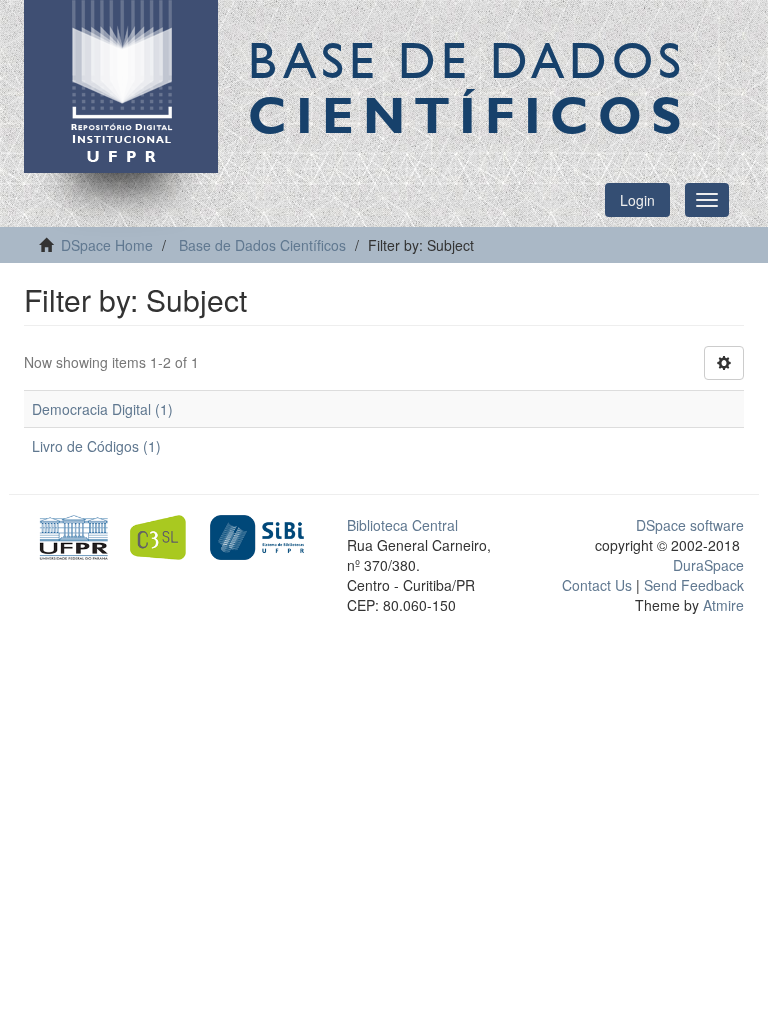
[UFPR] (70, 535)
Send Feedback (694, 585)
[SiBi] (256, 535)
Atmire (721, 605)
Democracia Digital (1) (102, 409)
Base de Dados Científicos (262, 245)
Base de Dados (469, 87)
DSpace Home (107, 245)
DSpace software (690, 525)
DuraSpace (708, 565)
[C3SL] (163, 535)
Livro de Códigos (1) (96, 446)
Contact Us (597, 585)
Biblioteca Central (402, 525)
